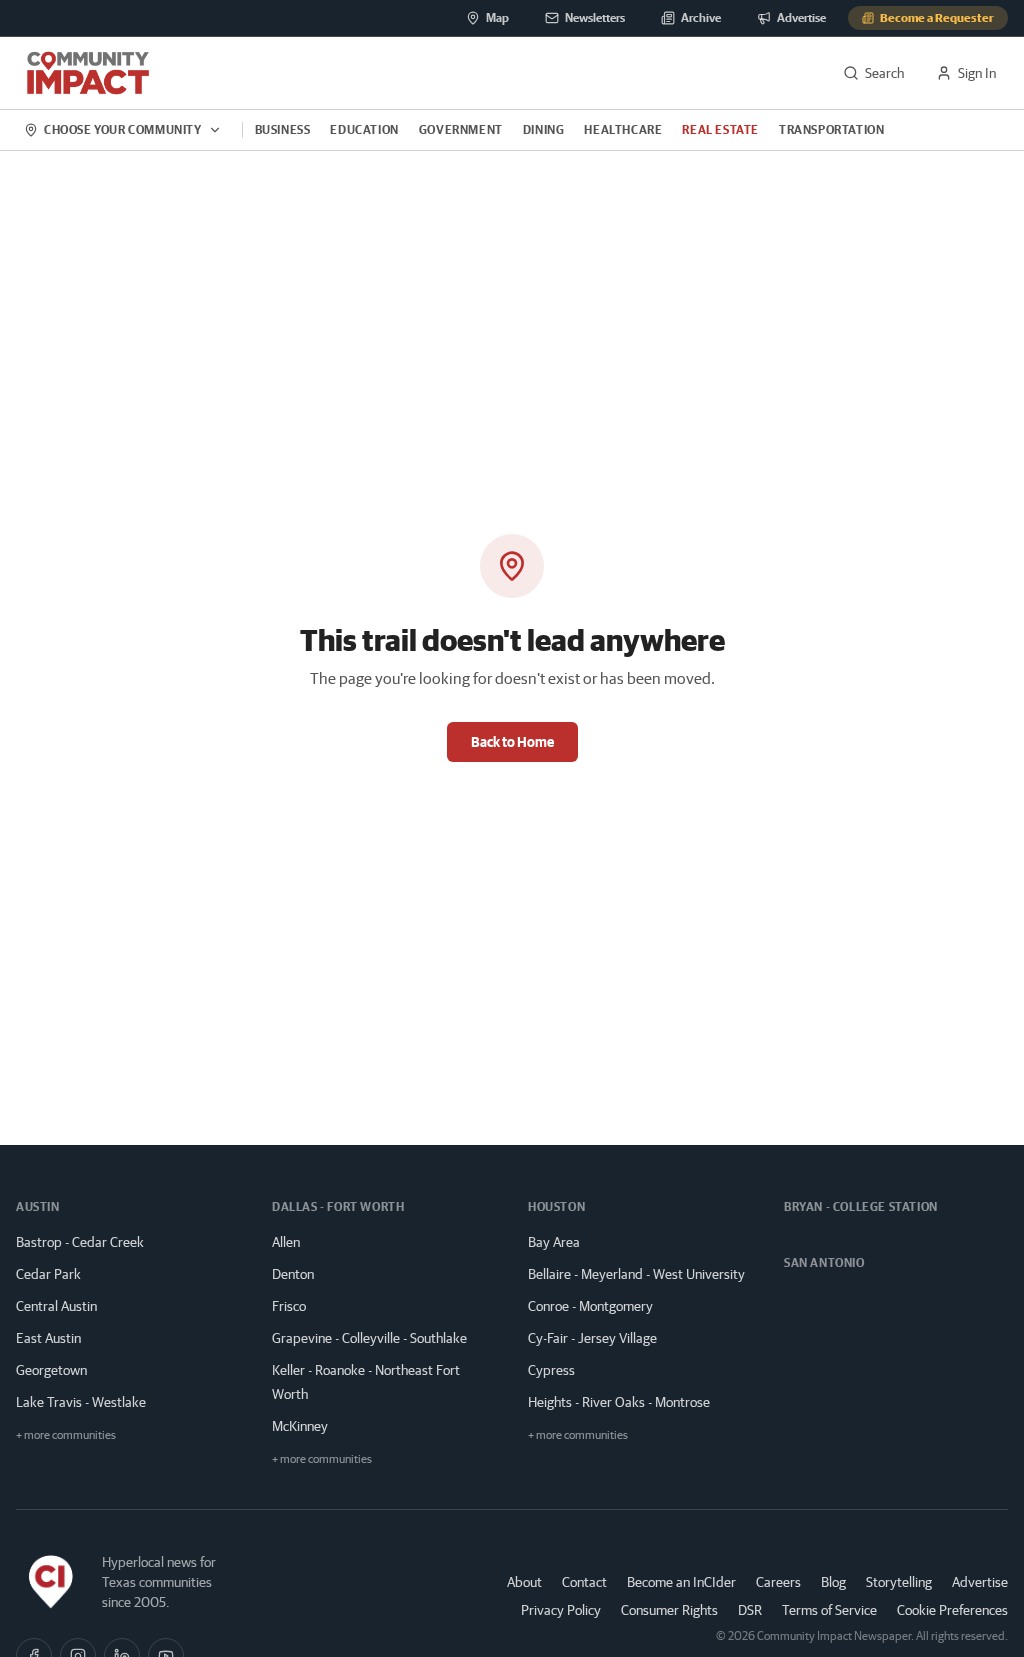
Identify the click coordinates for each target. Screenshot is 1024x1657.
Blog (833, 1582)
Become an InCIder (681, 1582)
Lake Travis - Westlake (81, 1402)
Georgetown (51, 1370)
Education (364, 129)
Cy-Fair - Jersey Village (592, 1338)
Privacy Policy (561, 1610)
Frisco (289, 1306)
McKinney (300, 1426)
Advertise (980, 1581)
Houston (556, 1206)
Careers (778, 1582)
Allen (286, 1242)
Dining (544, 129)
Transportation (831, 129)
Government (461, 129)
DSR (750, 1610)
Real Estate (720, 129)
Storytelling (899, 1582)
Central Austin (56, 1306)
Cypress (551, 1370)
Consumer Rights (669, 1610)
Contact (584, 1582)
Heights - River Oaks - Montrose (619, 1402)
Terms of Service (829, 1610)
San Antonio (824, 1262)
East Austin (48, 1338)
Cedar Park (48, 1274)
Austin (38, 1206)
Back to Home (512, 742)
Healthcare (623, 129)
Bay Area (554, 1242)
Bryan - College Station (861, 1206)
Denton (293, 1274)
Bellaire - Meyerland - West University (636, 1274)
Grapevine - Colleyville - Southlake (369, 1338)
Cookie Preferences (952, 1610)
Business (283, 129)
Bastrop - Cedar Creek (80, 1242)
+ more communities (66, 1434)
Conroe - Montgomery (590, 1306)
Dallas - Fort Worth (338, 1206)
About (524, 1582)
